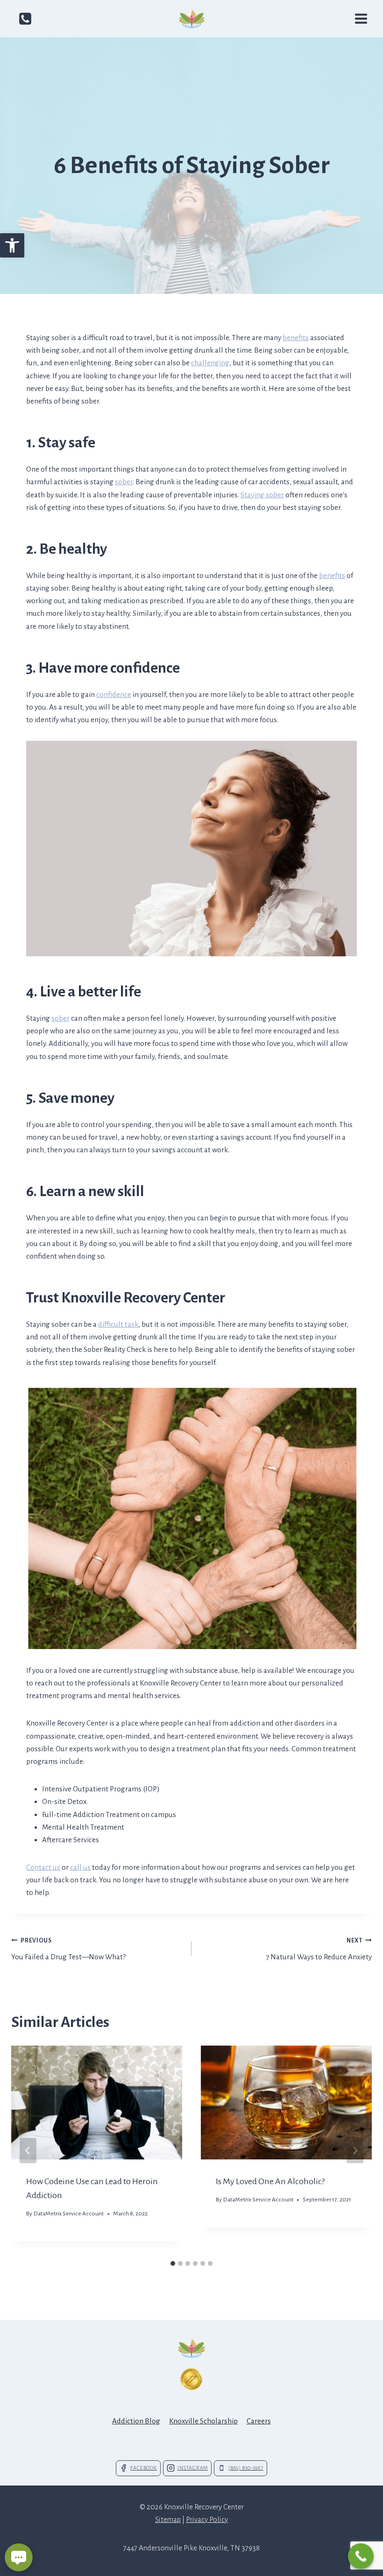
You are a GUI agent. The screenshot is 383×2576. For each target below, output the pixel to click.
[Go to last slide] (28, 2151)
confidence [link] (114, 694)
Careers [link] (259, 2421)
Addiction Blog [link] (136, 2421)
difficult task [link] (118, 1324)
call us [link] (80, 1867)
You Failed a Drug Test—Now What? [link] (68, 1949)
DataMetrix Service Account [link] (69, 2214)
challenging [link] (210, 363)
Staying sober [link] (262, 495)
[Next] (355, 2151)
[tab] (173, 2263)
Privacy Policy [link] (207, 2519)
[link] (12, 245)
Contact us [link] (43, 1867)
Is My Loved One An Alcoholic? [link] (270, 2181)
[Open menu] (361, 18)
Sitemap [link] (168, 2519)
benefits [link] (296, 338)
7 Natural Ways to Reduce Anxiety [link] (319, 1949)
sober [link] (124, 482)
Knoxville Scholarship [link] (203, 2421)
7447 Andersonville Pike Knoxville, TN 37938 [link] (191, 2548)
